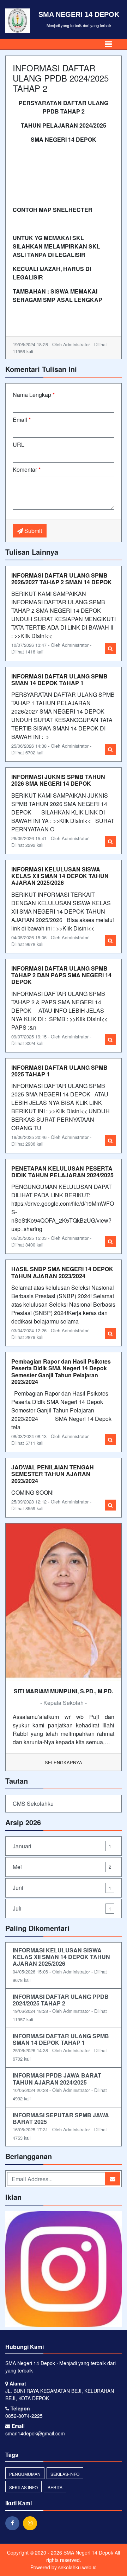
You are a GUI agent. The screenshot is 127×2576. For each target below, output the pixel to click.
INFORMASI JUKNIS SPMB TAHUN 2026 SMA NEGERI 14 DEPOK (58, 780)
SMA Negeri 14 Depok (88, 2552)
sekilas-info (65, 2474)
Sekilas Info (23, 2487)
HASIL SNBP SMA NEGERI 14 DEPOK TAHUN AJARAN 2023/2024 (62, 1272)
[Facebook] (14, 2523)
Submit (32, 531)
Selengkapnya (64, 1762)
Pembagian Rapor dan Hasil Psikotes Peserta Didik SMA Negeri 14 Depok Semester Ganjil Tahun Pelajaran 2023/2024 (61, 1371)
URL (19, 445)
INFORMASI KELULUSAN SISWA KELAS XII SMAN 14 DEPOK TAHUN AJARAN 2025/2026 (60, 876)
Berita (55, 2487)
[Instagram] (32, 2523)
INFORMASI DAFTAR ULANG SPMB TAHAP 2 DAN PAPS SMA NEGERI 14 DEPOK (61, 975)
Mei (62, 1867)
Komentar (27, 469)
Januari (62, 1846)
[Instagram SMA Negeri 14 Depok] (64, 2270)
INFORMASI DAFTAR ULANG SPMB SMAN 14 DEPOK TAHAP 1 (59, 680)
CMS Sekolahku (33, 1804)
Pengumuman (25, 2474)
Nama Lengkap (34, 395)
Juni (62, 1888)
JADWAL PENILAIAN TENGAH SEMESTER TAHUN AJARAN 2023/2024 (53, 1474)
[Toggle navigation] (108, 44)
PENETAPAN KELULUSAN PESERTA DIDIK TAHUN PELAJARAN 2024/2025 (62, 1172)
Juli (62, 1908)
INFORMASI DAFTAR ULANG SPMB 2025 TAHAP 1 (59, 1071)
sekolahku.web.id (77, 2567)
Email (22, 420)
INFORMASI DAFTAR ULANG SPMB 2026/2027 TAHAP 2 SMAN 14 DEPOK (62, 579)
